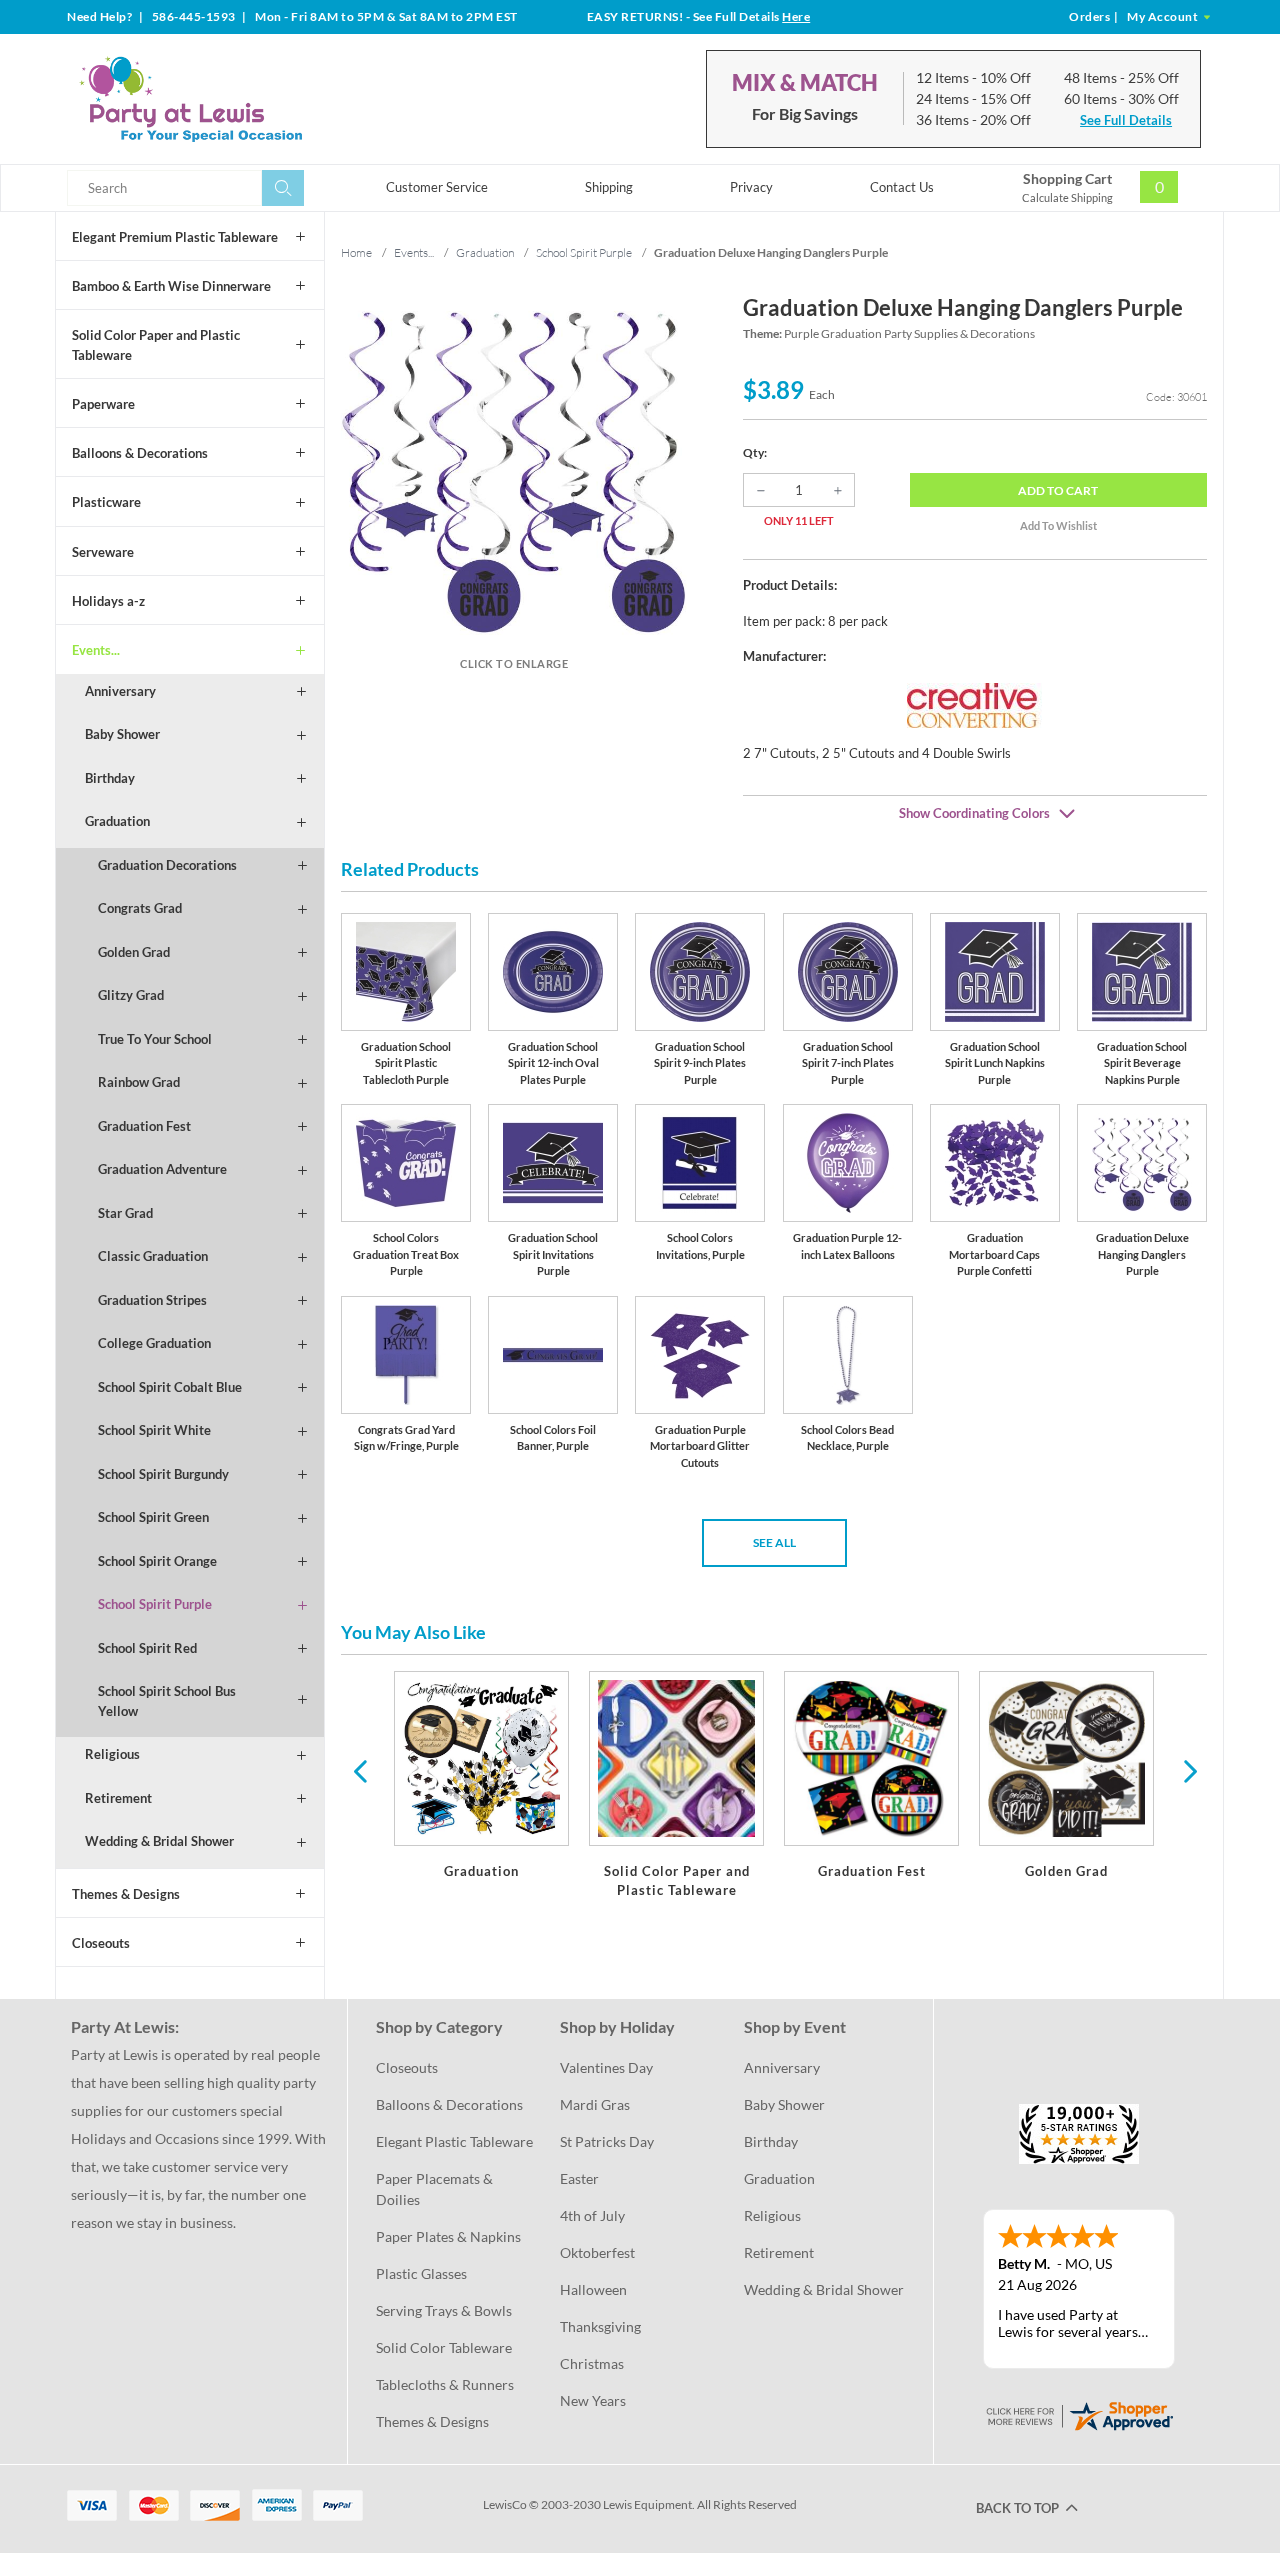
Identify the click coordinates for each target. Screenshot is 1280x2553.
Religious (112, 1754)
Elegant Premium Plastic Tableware (175, 237)
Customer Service (437, 187)
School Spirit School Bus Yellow (167, 1701)
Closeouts (101, 1943)
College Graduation (154, 1343)
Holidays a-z (108, 601)
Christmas (592, 2363)
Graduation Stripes (152, 1300)
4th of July (592, 2215)
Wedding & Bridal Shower (159, 1841)
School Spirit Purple (155, 1604)
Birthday (110, 778)
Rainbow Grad (139, 1082)
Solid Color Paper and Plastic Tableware (156, 345)
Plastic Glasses (421, 2273)
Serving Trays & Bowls (444, 2310)
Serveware (103, 552)
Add (1058, 490)
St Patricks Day (607, 2141)
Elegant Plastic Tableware (454, 2141)
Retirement (118, 1798)
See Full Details (1126, 120)
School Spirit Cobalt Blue (170, 1387)
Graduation (117, 821)
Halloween (593, 2289)
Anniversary (120, 691)
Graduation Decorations (167, 865)
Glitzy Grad (131, 995)
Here (796, 16)
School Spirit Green (153, 1517)
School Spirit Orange (157, 1561)
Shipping (609, 187)
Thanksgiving (600, 2326)
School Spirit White (154, 1430)
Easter (579, 2178)
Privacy (751, 187)
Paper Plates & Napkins (448, 2236)
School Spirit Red (147, 1648)
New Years (593, 2400)
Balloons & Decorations (140, 453)
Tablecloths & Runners (445, 2384)
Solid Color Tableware (444, 2347)
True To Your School (155, 1039)
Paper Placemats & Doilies (436, 2189)
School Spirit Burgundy (163, 1474)
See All (774, 1542)
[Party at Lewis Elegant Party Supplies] (239, 99)
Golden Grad (134, 952)
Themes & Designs (126, 1894)
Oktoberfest (597, 2252)
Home (356, 252)
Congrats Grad (140, 908)
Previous (360, 1770)
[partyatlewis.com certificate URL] (1079, 2414)
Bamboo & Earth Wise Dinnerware (171, 286)
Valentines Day (606, 2067)
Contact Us (902, 187)
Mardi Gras (595, 2104)
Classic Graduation (153, 1256)
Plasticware (106, 502)
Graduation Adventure (162, 1169)
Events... (96, 650)
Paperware (103, 404)
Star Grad (125, 1213)
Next (1188, 1770)
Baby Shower (122, 734)
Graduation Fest (144, 1126)
